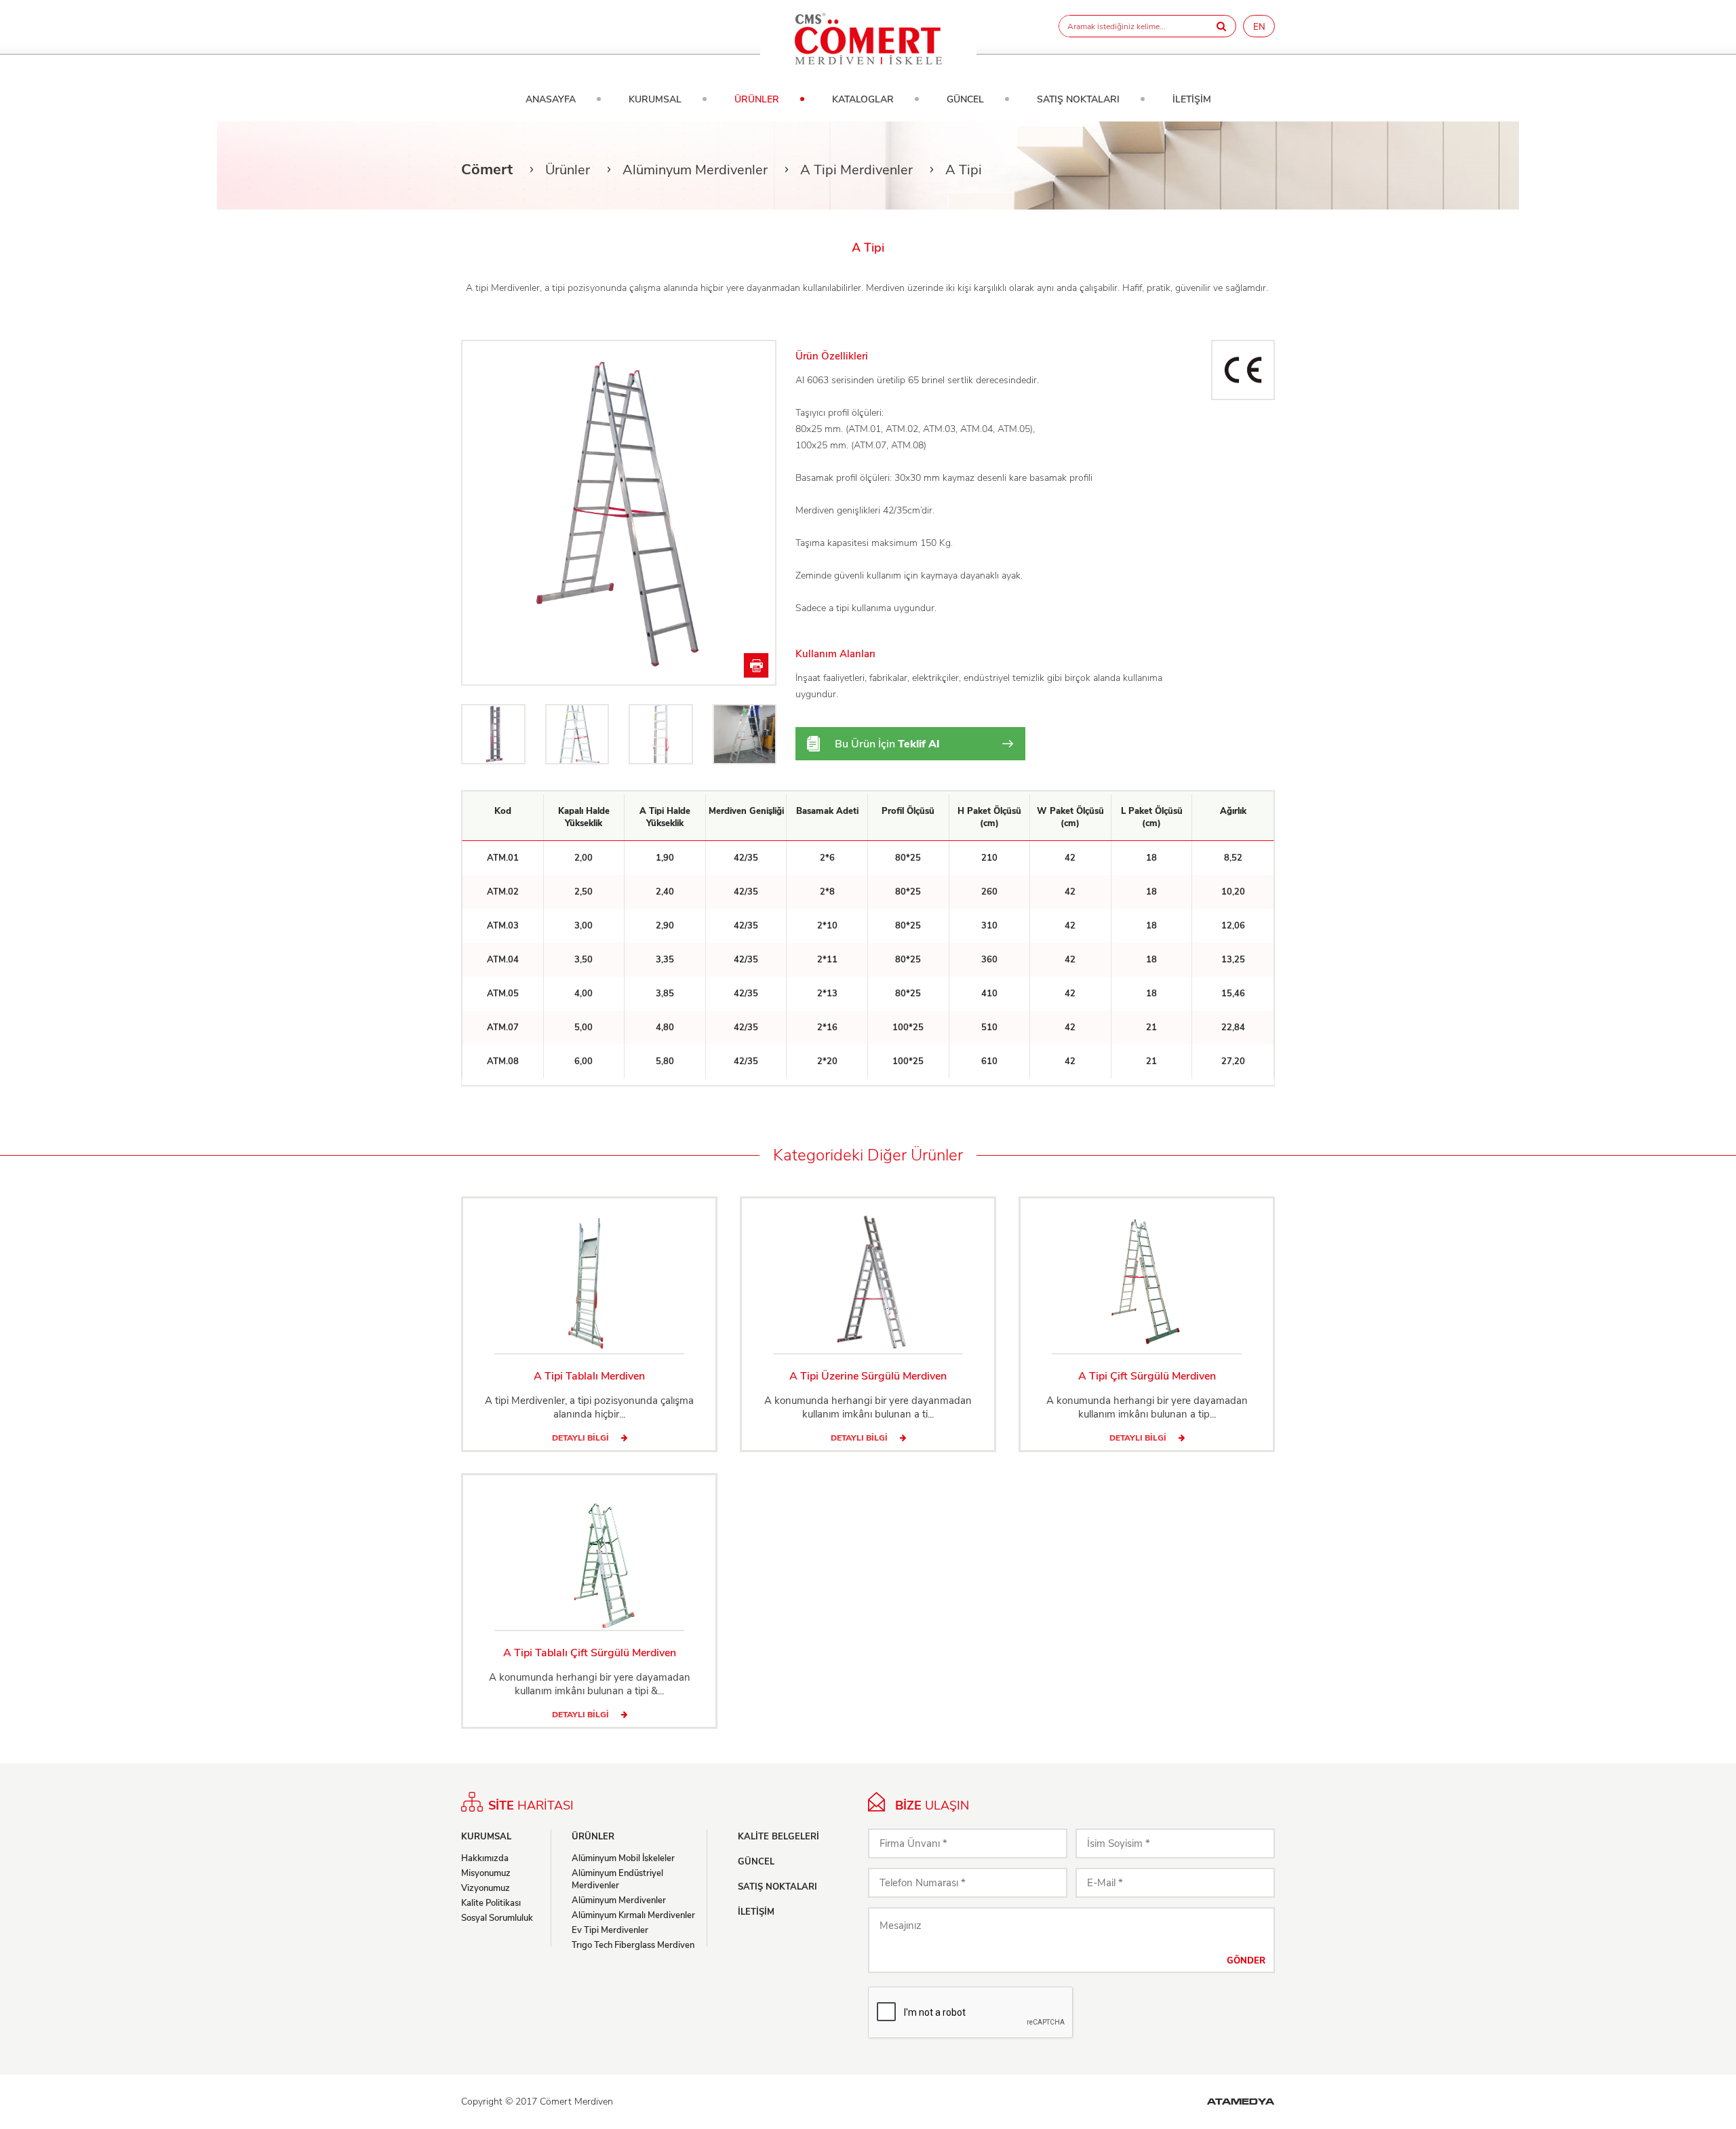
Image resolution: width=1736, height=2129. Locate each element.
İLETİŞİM (1192, 99)
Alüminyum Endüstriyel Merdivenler (617, 1879)
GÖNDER (1246, 1961)
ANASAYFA (551, 99)
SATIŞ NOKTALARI (1078, 99)
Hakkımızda (485, 1858)
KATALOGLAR (863, 99)
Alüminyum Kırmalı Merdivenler (633, 1915)
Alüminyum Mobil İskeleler (623, 1858)
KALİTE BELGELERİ (778, 1837)
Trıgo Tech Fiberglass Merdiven (633, 1945)
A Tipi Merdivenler (856, 170)
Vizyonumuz (486, 1888)
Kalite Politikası (491, 1903)
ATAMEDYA (1241, 2103)
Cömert (487, 170)
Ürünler (568, 170)
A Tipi (964, 170)
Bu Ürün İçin (887, 744)
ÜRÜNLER (757, 99)
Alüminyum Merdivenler (695, 170)
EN (1259, 27)
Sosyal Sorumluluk (497, 1918)
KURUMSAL (655, 99)
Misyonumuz (486, 1873)
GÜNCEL (965, 99)
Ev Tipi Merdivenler (610, 1930)
